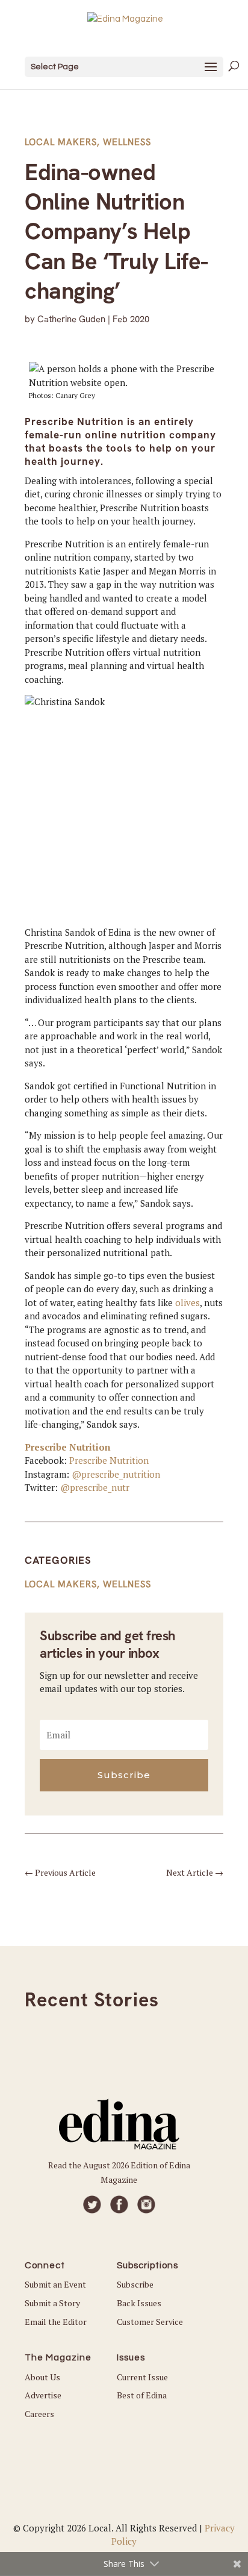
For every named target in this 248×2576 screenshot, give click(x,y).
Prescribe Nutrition (68, 1447)
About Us (42, 2377)
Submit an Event (55, 2284)
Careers (39, 2414)
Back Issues (139, 2303)
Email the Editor (56, 2322)
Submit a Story (52, 2303)
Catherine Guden (71, 319)
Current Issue (142, 2377)
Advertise (43, 2395)
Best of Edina (142, 2395)
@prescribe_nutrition (116, 1474)
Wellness (127, 142)
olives (188, 1302)
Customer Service (150, 2322)
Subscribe (135, 2284)
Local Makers (61, 142)
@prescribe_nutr (95, 1487)
